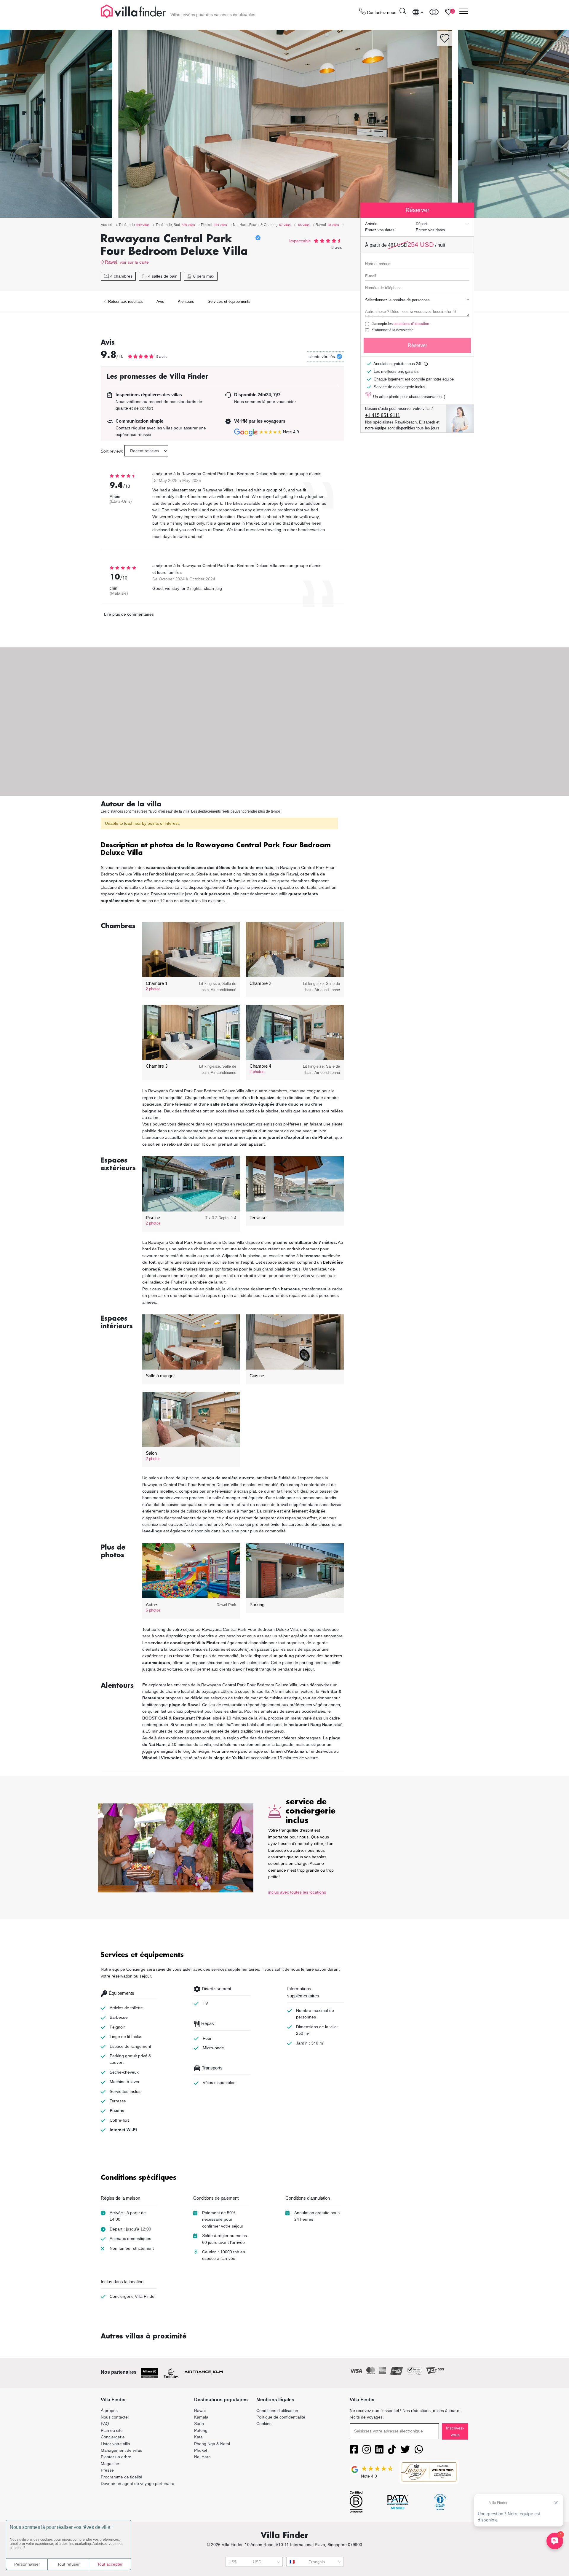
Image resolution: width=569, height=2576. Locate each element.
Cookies (264, 2424)
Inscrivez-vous (455, 2431)
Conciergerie (113, 2437)
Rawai (111, 262)
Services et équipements (229, 301)
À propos (109, 2411)
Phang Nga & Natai (212, 2444)
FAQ (105, 2424)
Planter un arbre (116, 2457)
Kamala (201, 2417)
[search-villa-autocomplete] (403, 12)
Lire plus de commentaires (129, 614)
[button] (222, 850)
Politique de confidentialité (281, 2417)
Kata (198, 2437)
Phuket (201, 2450)
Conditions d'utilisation (277, 2411)
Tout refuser (68, 2564)
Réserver (417, 345)
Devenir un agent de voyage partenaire (138, 2483)
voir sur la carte (134, 262)
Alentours (186, 301)
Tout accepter (110, 2564)
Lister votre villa (115, 2444)
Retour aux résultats (125, 301)
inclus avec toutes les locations (297, 1892)
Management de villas (121, 2450)
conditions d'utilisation (411, 324)
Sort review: (112, 451)
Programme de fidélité (122, 2477)
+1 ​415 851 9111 (383, 415)
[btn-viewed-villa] (434, 12)
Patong (201, 2430)
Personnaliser (27, 2564)
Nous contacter (115, 2417)
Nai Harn (202, 2457)
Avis (160, 301)
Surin (199, 2424)
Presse (107, 2470)
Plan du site (112, 2430)
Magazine (110, 2464)
